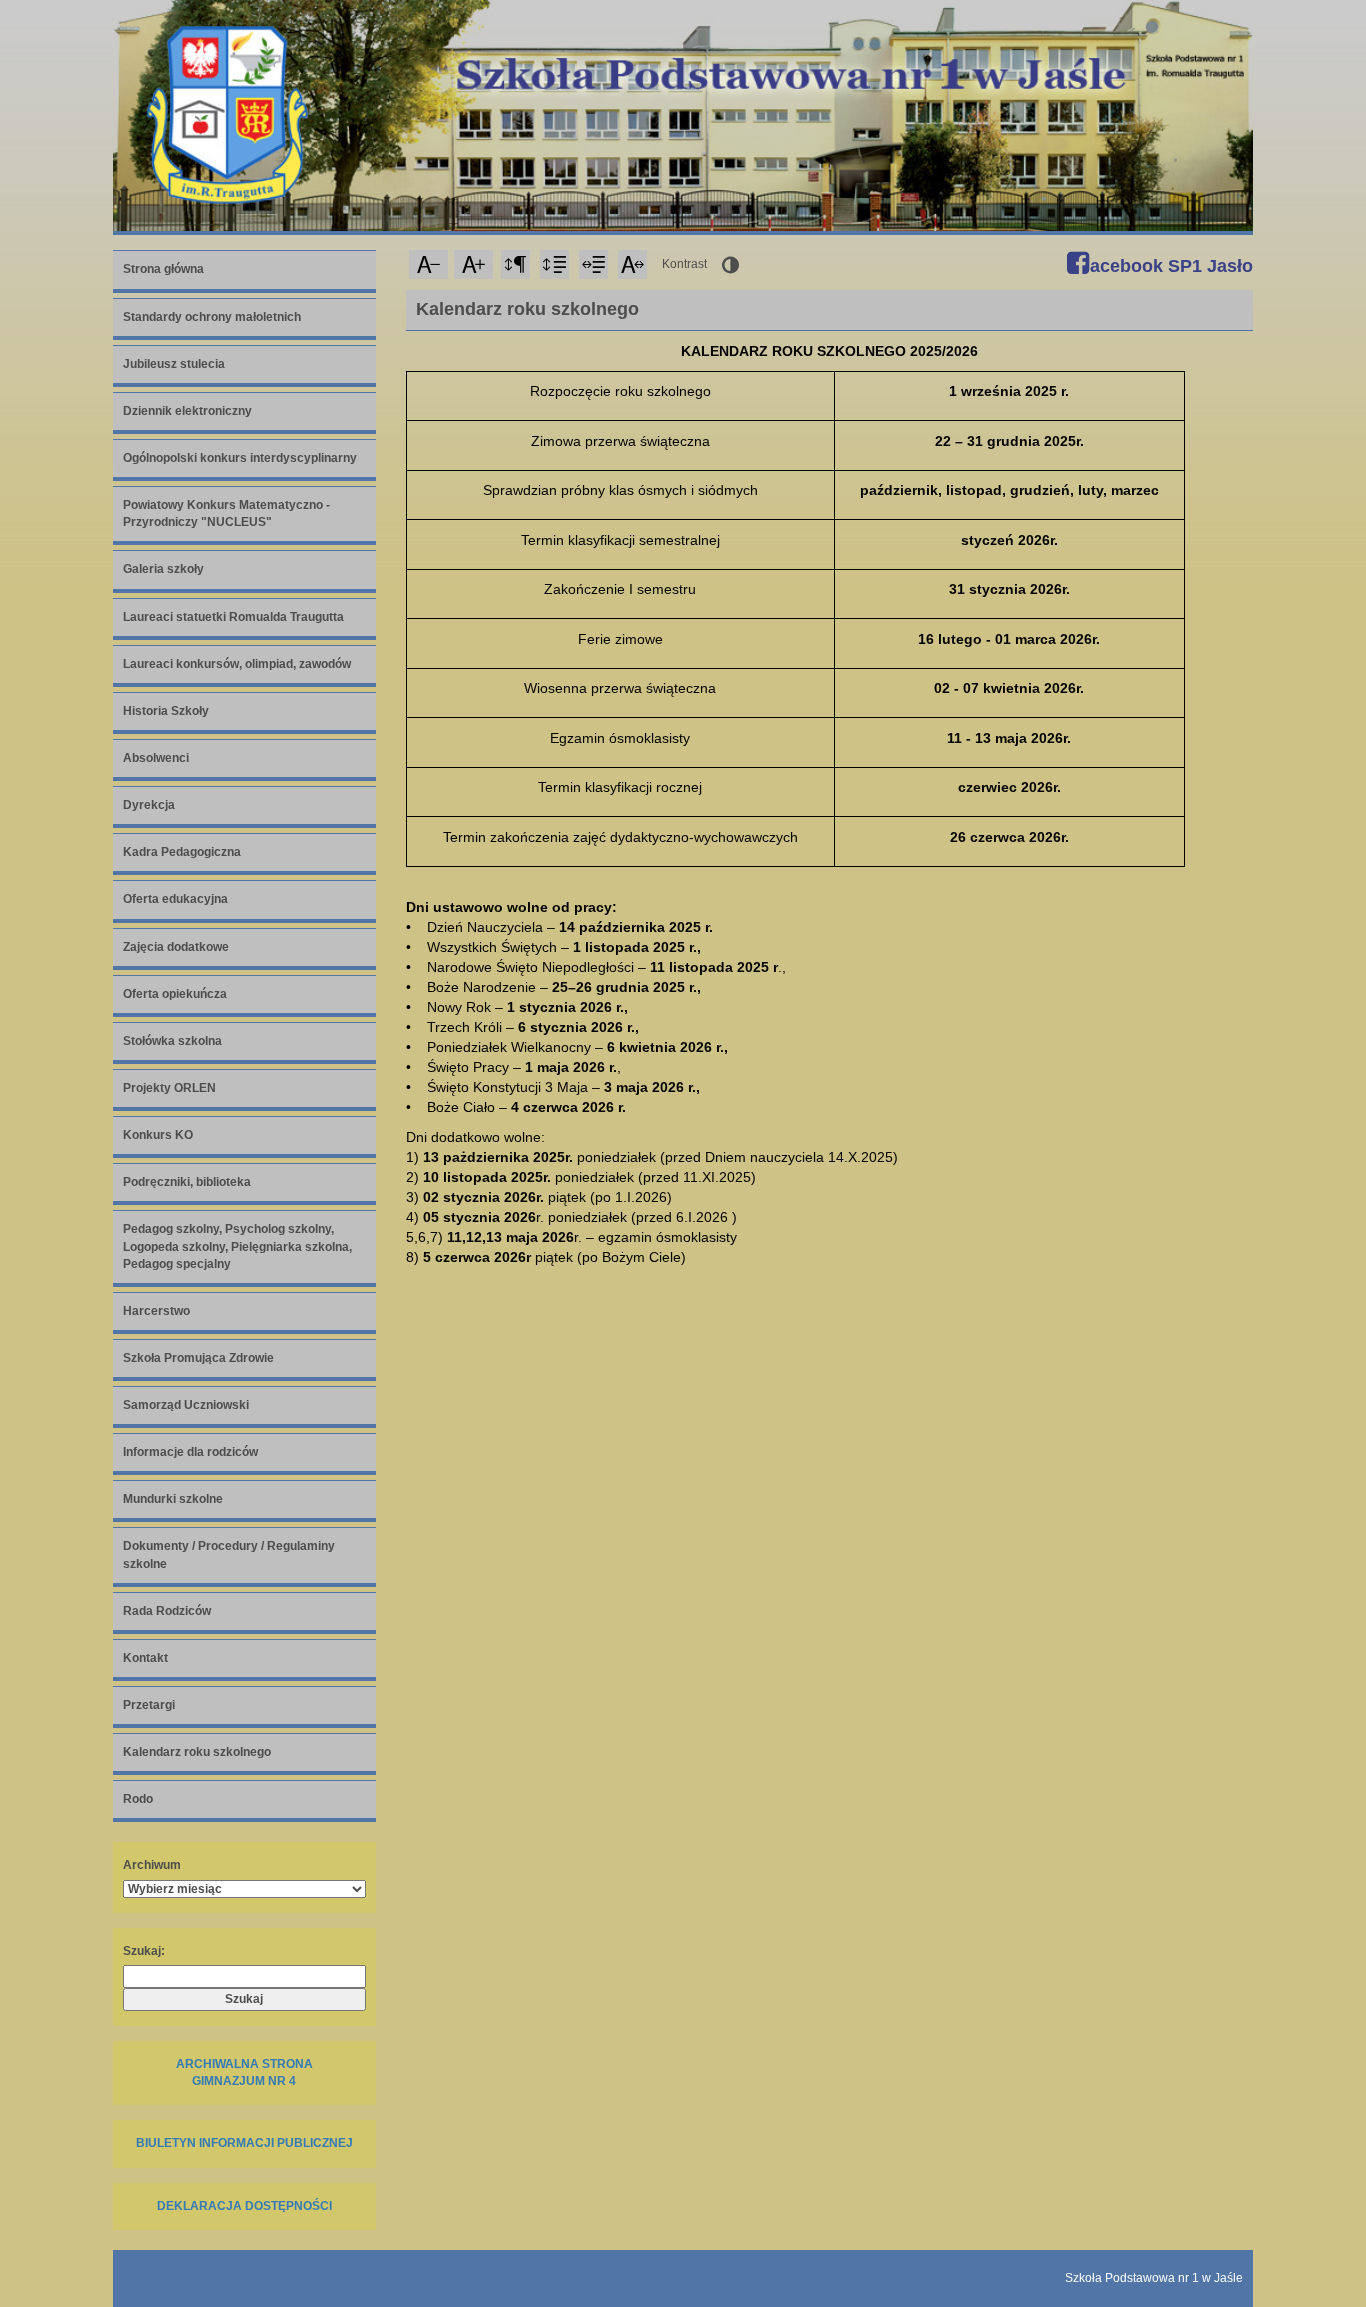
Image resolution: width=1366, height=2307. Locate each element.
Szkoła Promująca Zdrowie (198, 1358)
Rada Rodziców (167, 1611)
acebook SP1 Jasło (1169, 266)
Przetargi (149, 1705)
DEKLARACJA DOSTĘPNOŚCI (244, 2206)
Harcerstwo (156, 1311)
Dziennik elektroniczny (187, 411)
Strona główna (163, 269)
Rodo (138, 1799)
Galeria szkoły (163, 569)
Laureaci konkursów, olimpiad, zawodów (237, 664)
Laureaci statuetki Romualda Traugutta (233, 617)
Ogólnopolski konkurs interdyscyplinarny (240, 458)
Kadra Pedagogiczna (182, 852)
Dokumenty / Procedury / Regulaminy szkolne (229, 1554)
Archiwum (152, 1865)
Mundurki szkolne (173, 1499)
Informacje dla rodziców (190, 1452)
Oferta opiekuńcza (175, 994)
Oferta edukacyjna (175, 899)
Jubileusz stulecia (174, 364)
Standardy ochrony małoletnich (212, 317)
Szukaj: (144, 1951)
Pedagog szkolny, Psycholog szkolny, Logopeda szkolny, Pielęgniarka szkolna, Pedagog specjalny (237, 1246)
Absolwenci (156, 758)
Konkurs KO (158, 1135)
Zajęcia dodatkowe (176, 947)
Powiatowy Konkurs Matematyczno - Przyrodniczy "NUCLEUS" (226, 513)
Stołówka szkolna (172, 1041)
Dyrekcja (149, 805)
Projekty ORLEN (169, 1088)
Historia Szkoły (166, 711)
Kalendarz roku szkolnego (197, 1752)
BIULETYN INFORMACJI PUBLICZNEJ (244, 2143)
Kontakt (145, 1658)
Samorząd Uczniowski (186, 1405)
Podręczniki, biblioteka (187, 1182)
